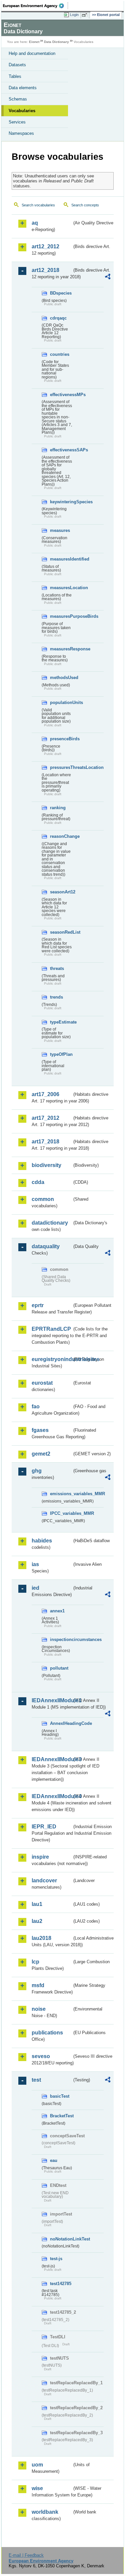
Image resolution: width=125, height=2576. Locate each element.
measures (60, 530)
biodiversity (46, 1165)
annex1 (57, 1611)
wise (37, 2488)
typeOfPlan (61, 1054)
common (43, 1199)
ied (35, 1588)
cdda (38, 1182)
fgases (40, 1430)
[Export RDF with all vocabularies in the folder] (108, 277)
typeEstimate (61, 1022)
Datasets (17, 65)
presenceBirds (61, 739)
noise (39, 2009)
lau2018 (41, 1938)
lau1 (37, 1904)
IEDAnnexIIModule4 (52, 1796)
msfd (38, 1985)
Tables (15, 76)
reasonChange (61, 836)
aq (35, 223)
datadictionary (50, 1223)
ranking (58, 808)
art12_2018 (45, 270)
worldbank (45, 2512)
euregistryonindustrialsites (52, 1359)
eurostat (42, 1383)
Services (17, 122)
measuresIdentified (61, 559)
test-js (56, 2259)
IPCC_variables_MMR (61, 1513)
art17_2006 (45, 1094)
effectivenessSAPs (61, 450)
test (36, 2080)
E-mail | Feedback (26, 2555)
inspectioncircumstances (61, 1639)
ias (35, 1564)
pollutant (59, 1668)
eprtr (38, 1305)
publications (47, 2033)
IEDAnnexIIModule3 (52, 1759)
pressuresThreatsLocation (61, 767)
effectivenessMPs (61, 395)
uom (37, 2465)
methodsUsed (61, 678)
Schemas (18, 99)
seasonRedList (61, 932)
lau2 (37, 1921)
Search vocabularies (38, 205)
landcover (44, 1880)
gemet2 (41, 1454)
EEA (35, 6)
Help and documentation (32, 53)
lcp (35, 1962)
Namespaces (21, 133)
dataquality (46, 1246)
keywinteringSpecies (61, 502)
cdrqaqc (58, 318)
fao (36, 1406)
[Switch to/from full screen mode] (86, 15)
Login (74, 15)
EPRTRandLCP (51, 1329)
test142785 (61, 2284)
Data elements (23, 88)
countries (60, 354)
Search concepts (85, 205)
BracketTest (61, 2116)
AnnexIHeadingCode (61, 1723)
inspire (40, 1857)
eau (54, 2160)
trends (56, 997)
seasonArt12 (61, 892)
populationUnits (61, 703)
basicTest (60, 2096)
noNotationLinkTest (61, 2239)
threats (57, 968)
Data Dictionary (56, 42)
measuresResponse (61, 649)
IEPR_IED (44, 1827)
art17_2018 (45, 1142)
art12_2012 (45, 246)
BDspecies (61, 293)
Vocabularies (22, 111)
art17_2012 (45, 1118)
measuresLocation (61, 588)
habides (42, 1541)
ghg (37, 1471)
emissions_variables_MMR (61, 1494)
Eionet (34, 42)
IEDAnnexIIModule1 (52, 1700)
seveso (41, 2056)
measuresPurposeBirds (61, 616)
